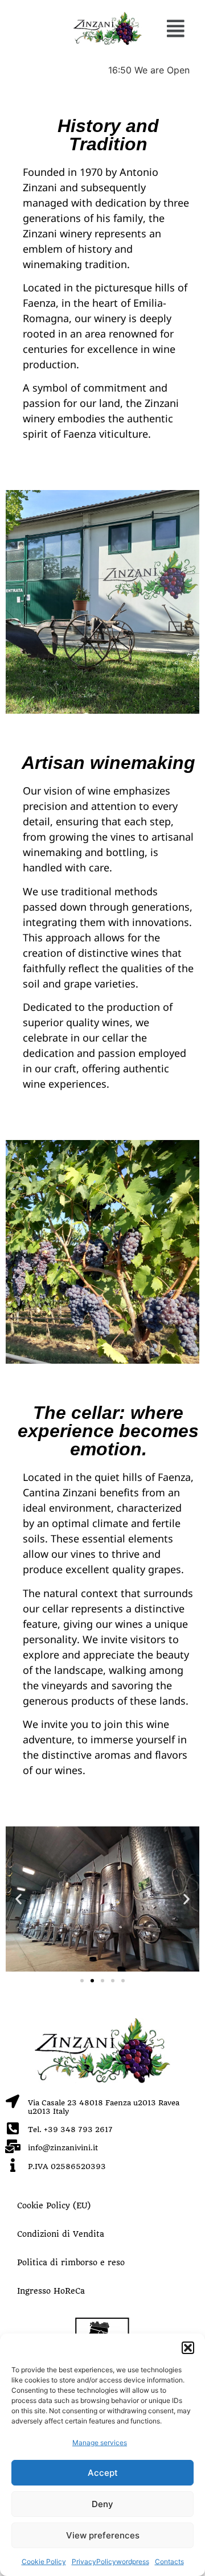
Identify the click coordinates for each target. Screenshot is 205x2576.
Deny (102, 2504)
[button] (188, 2348)
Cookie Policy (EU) (54, 2205)
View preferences (103, 2535)
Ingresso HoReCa (51, 2291)
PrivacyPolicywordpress (110, 2561)
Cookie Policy (44, 2561)
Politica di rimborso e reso (71, 2262)
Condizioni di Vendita (61, 2234)
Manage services (100, 2443)
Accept (103, 2473)
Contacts (169, 2561)
